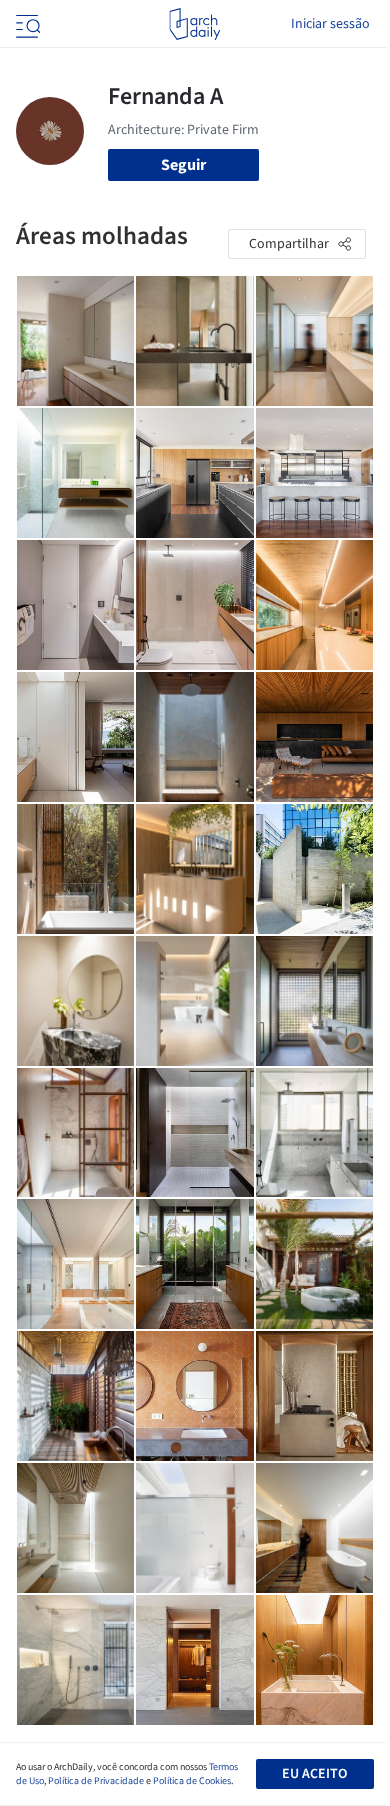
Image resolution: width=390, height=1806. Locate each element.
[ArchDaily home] (194, 24)
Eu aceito (314, 1774)
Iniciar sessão (330, 24)
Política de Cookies (192, 1781)
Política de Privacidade (96, 1781)
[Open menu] (26, 24)
